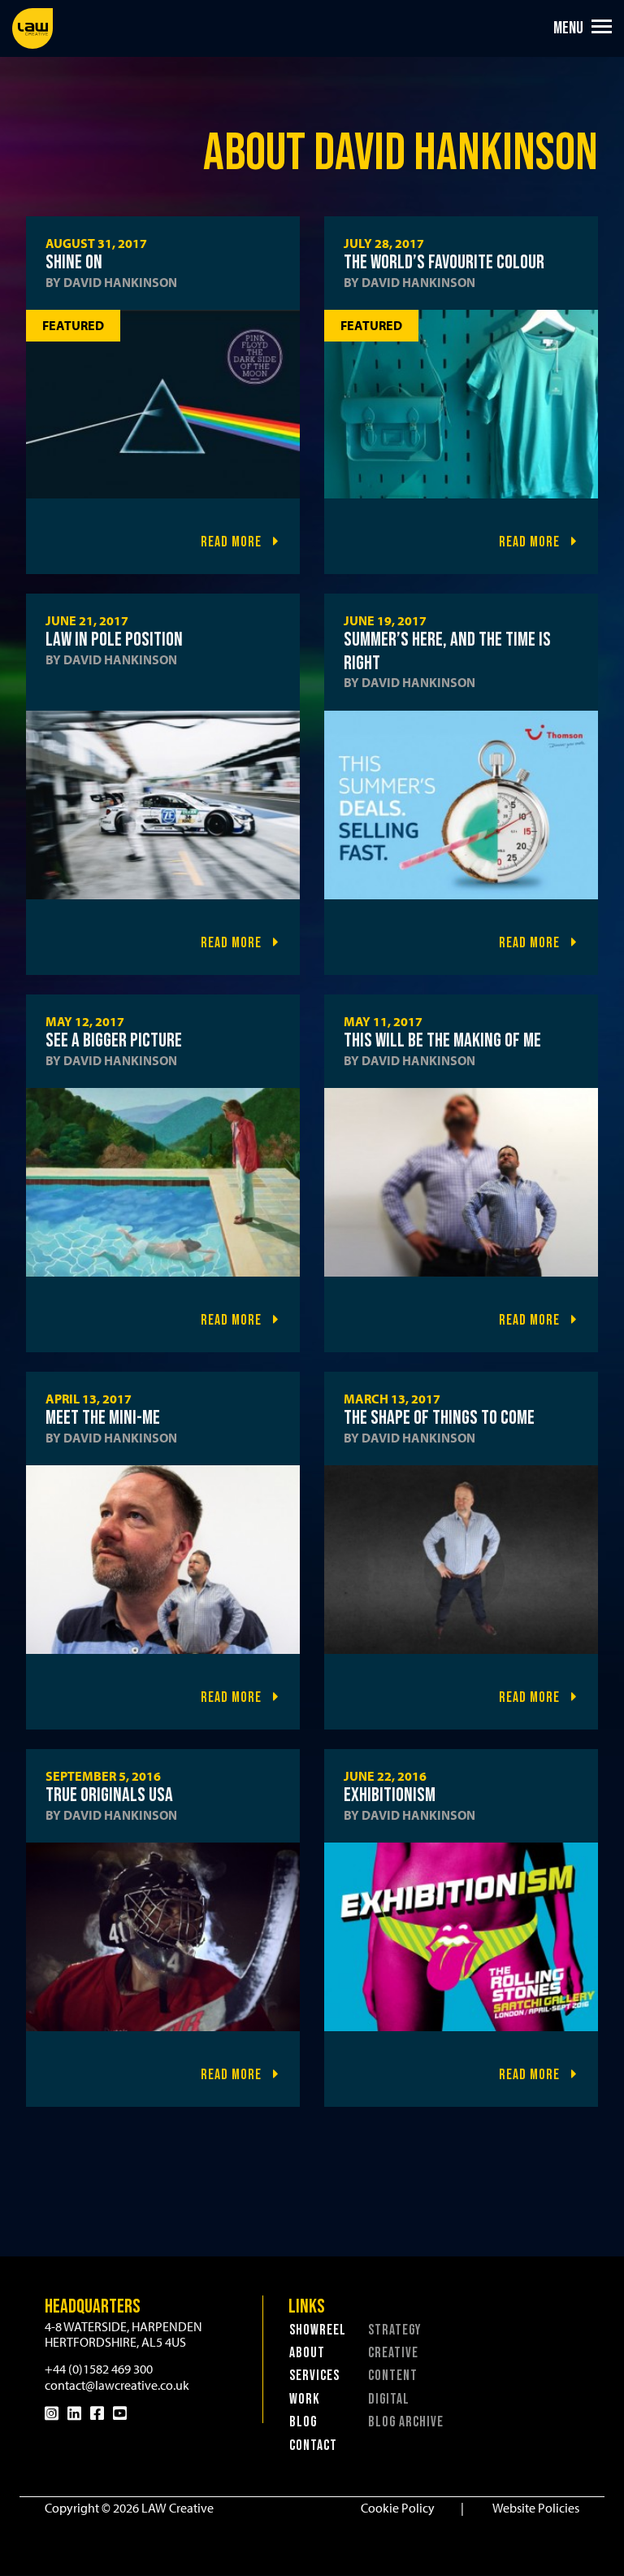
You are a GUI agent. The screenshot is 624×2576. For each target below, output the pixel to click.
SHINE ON (74, 262)
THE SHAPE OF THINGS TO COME (439, 1418)
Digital (389, 2399)
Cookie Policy (398, 2508)
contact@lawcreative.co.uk (117, 2385)
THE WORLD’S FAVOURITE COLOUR (444, 262)
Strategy (394, 2330)
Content (393, 2376)
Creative (393, 2353)
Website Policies (536, 2508)
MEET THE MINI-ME (103, 1418)
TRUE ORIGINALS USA (109, 1795)
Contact (313, 2445)
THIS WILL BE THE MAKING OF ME (442, 1040)
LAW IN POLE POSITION (114, 640)
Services (314, 2376)
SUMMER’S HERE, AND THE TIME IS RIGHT (447, 651)
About (307, 2353)
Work (305, 2399)
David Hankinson (120, 282)
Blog (303, 2422)
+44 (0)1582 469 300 (99, 2369)
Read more (233, 542)
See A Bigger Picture (114, 1040)
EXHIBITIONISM (390, 1795)
